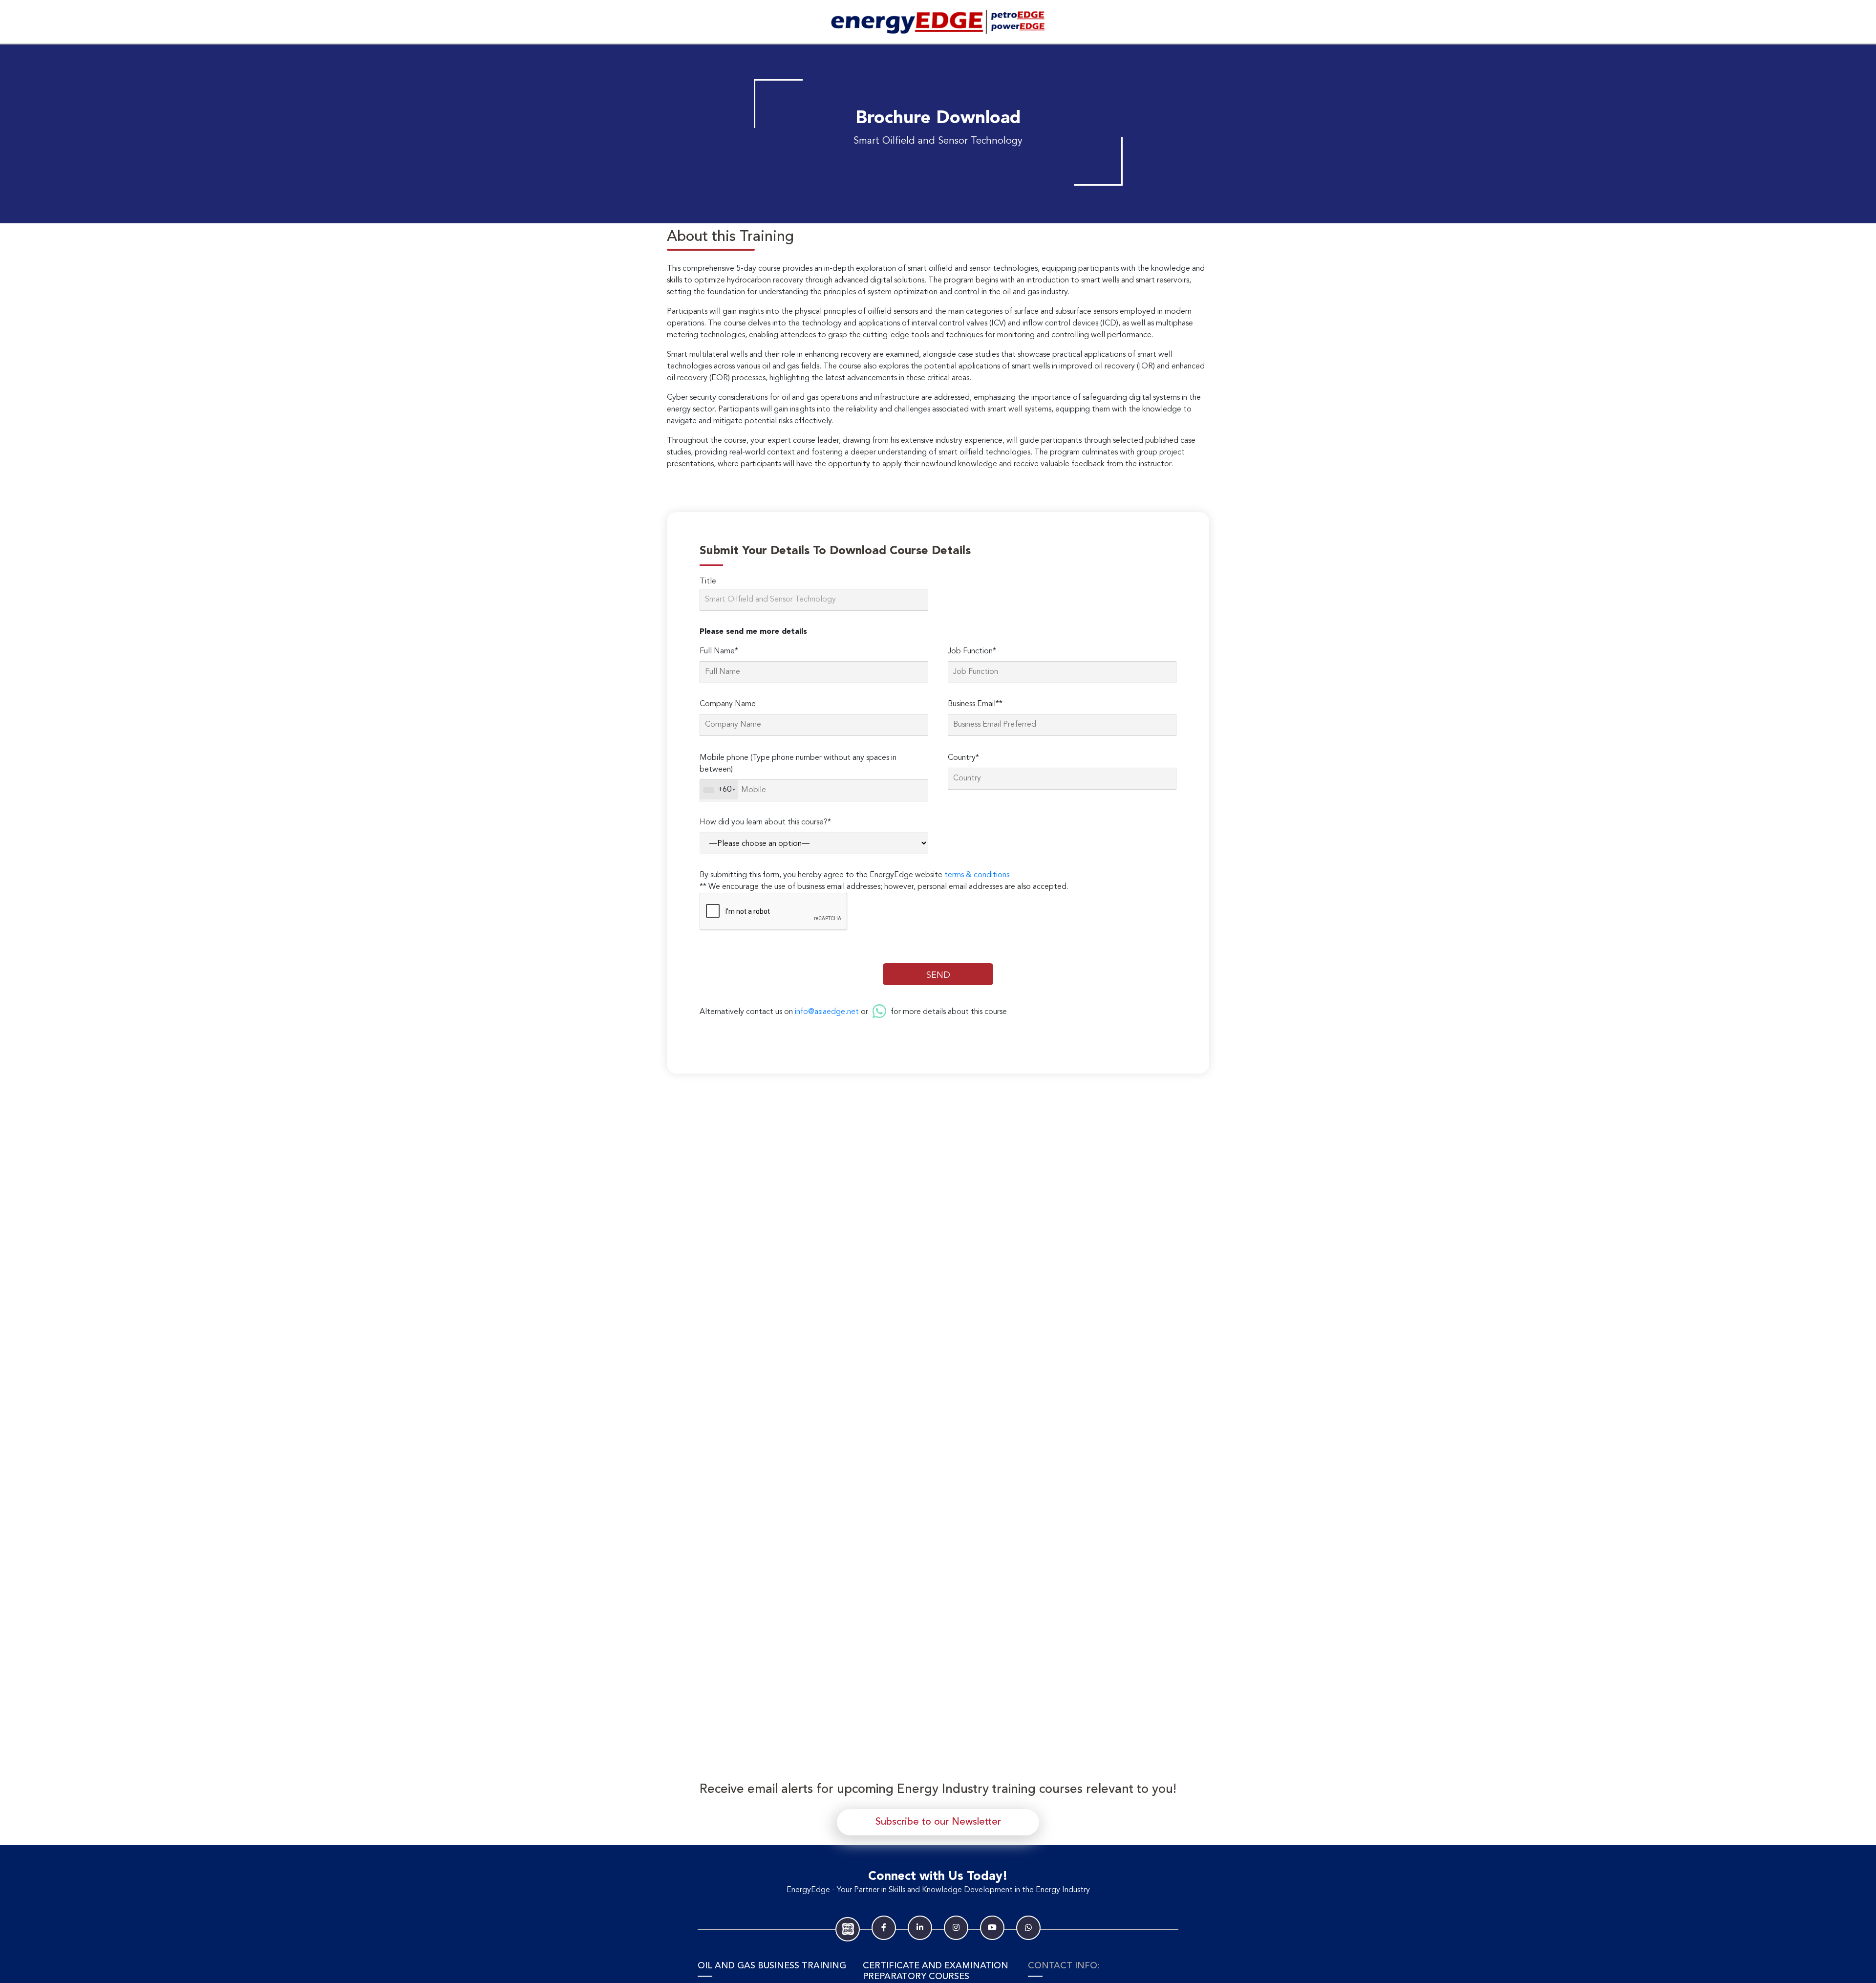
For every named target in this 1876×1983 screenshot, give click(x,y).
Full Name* (719, 651)
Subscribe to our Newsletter (938, 1822)
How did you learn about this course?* (765, 822)
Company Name (728, 704)
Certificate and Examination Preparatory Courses (936, 1971)
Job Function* (972, 651)
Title (708, 582)
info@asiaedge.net (827, 1012)
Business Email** (975, 704)
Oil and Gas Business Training (772, 1966)
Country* (963, 758)
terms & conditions (977, 875)
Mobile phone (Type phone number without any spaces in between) (798, 764)
